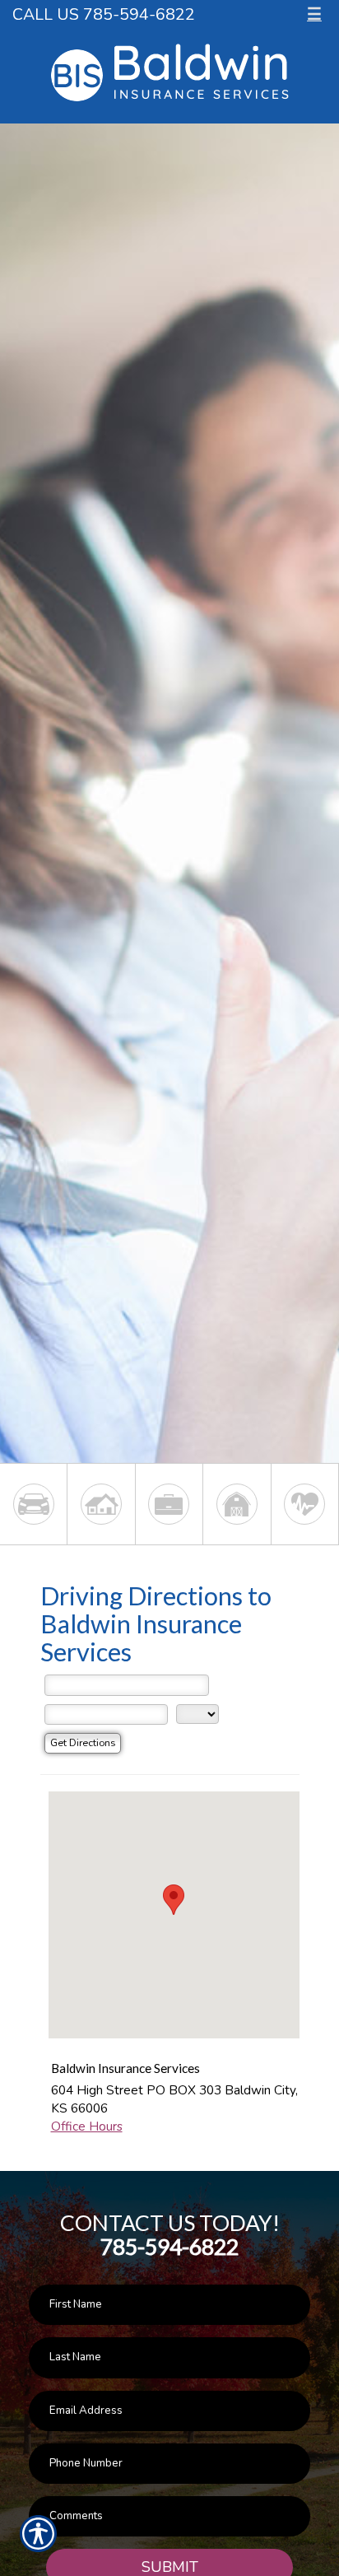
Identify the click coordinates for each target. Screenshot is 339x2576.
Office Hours (87, 2126)
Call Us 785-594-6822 (104, 14)
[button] (174, 1900)
